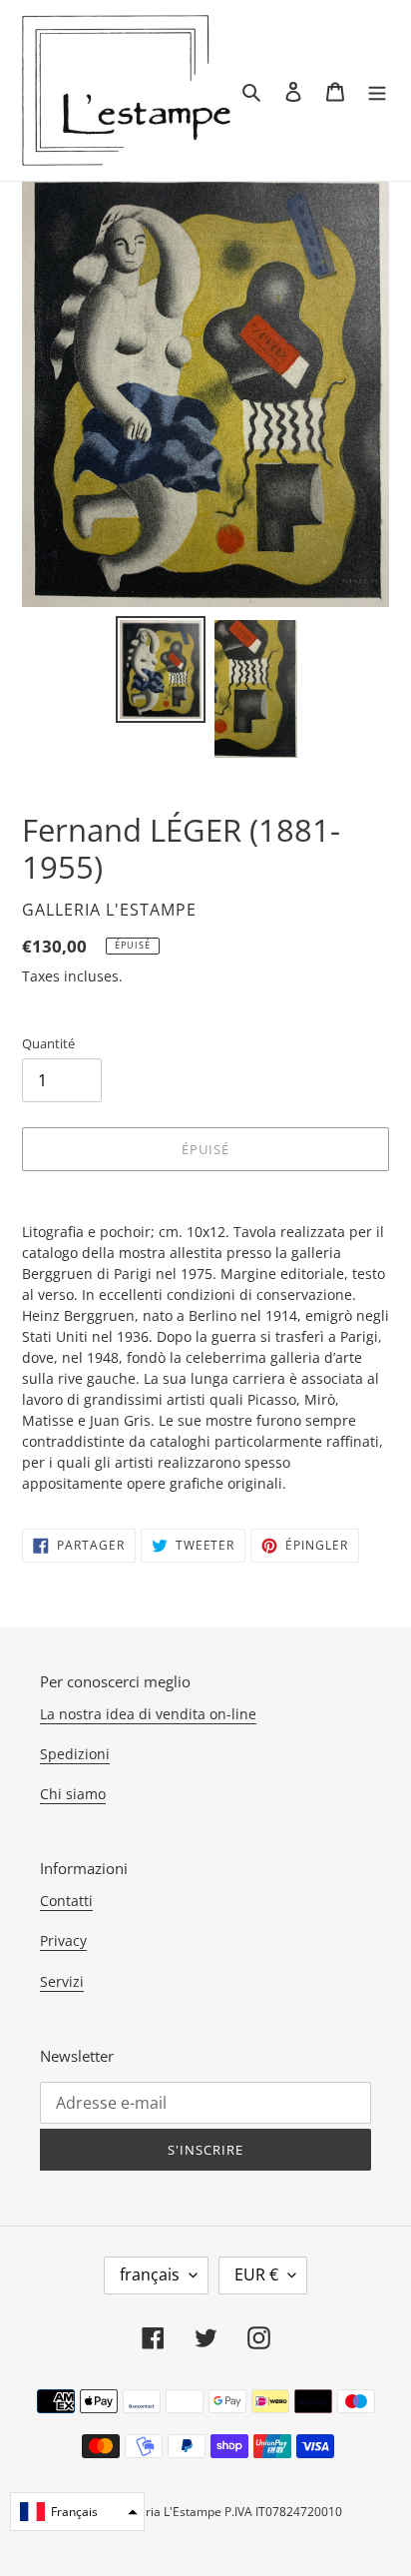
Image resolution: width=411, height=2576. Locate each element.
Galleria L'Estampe (169, 2512)
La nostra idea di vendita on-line (148, 1714)
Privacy (63, 1940)
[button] (77, 2512)
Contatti (66, 1901)
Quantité (48, 1043)
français (150, 2274)
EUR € (256, 2274)
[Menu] (377, 90)
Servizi (62, 1981)
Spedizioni (75, 1754)
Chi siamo (73, 1794)
